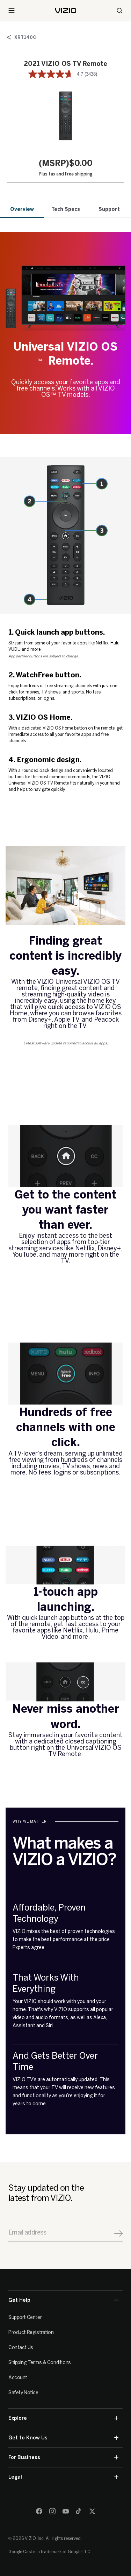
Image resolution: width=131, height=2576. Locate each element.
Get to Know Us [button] (28, 2438)
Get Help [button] (19, 2300)
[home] (66, 11)
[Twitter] (92, 2511)
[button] (66, 116)
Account (18, 2378)
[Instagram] (52, 2511)
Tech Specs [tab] (66, 209)
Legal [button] (15, 2477)
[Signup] (118, 2233)
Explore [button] (18, 2418)
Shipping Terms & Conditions (40, 2363)
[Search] (119, 11)
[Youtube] (66, 2511)
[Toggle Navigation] (12, 11)
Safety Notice (23, 2393)
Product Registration (31, 2332)
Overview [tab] (22, 209)
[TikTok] (79, 2511)
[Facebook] (39, 2511)
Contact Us (21, 2347)
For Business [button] (24, 2457)
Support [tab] (109, 209)
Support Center (25, 2317)
